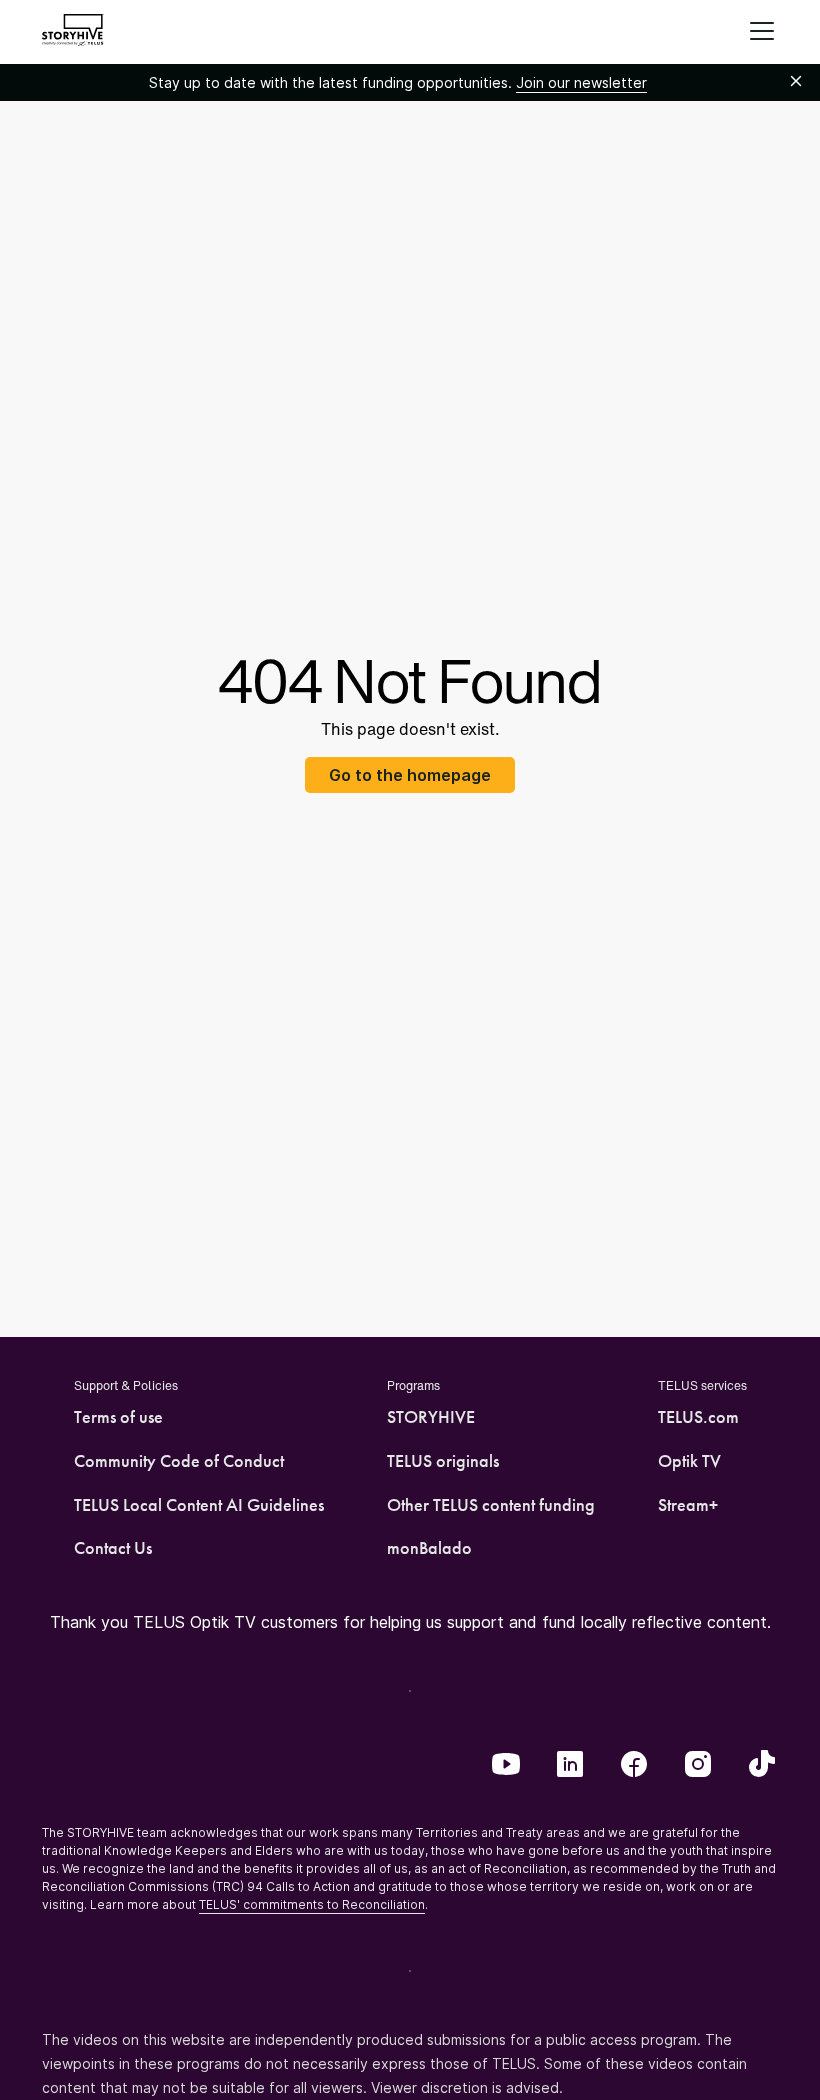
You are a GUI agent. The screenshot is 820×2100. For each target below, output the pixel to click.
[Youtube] (506, 1766)
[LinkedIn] (570, 1766)
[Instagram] (698, 1766)
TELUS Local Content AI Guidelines (199, 1505)
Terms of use (118, 1417)
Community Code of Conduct (179, 1461)
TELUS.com (698, 1417)
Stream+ (688, 1505)
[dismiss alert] (796, 82)
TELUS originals (443, 1461)
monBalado (429, 1548)
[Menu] (762, 32)
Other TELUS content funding (491, 1505)
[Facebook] (634, 1766)
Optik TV (689, 1461)
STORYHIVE (431, 1417)
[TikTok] (762, 1766)
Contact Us (113, 1548)
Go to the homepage (410, 775)
